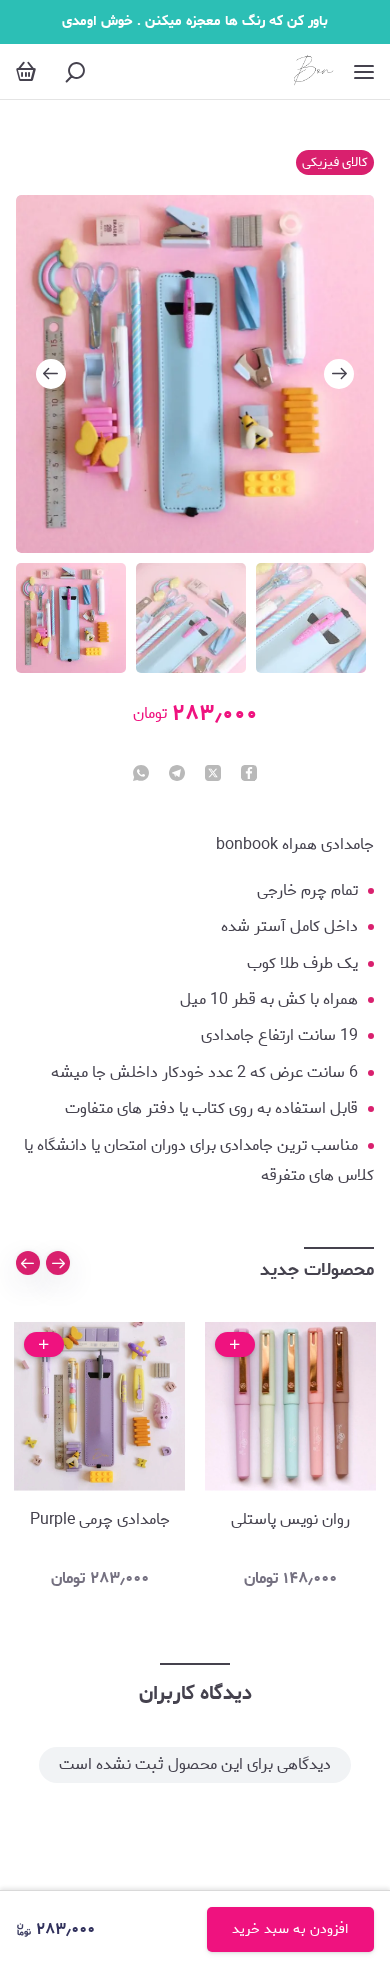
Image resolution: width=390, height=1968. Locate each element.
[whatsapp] (141, 775)
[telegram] (177, 775)
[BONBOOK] (313, 71)
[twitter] (213, 775)
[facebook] (249, 775)
